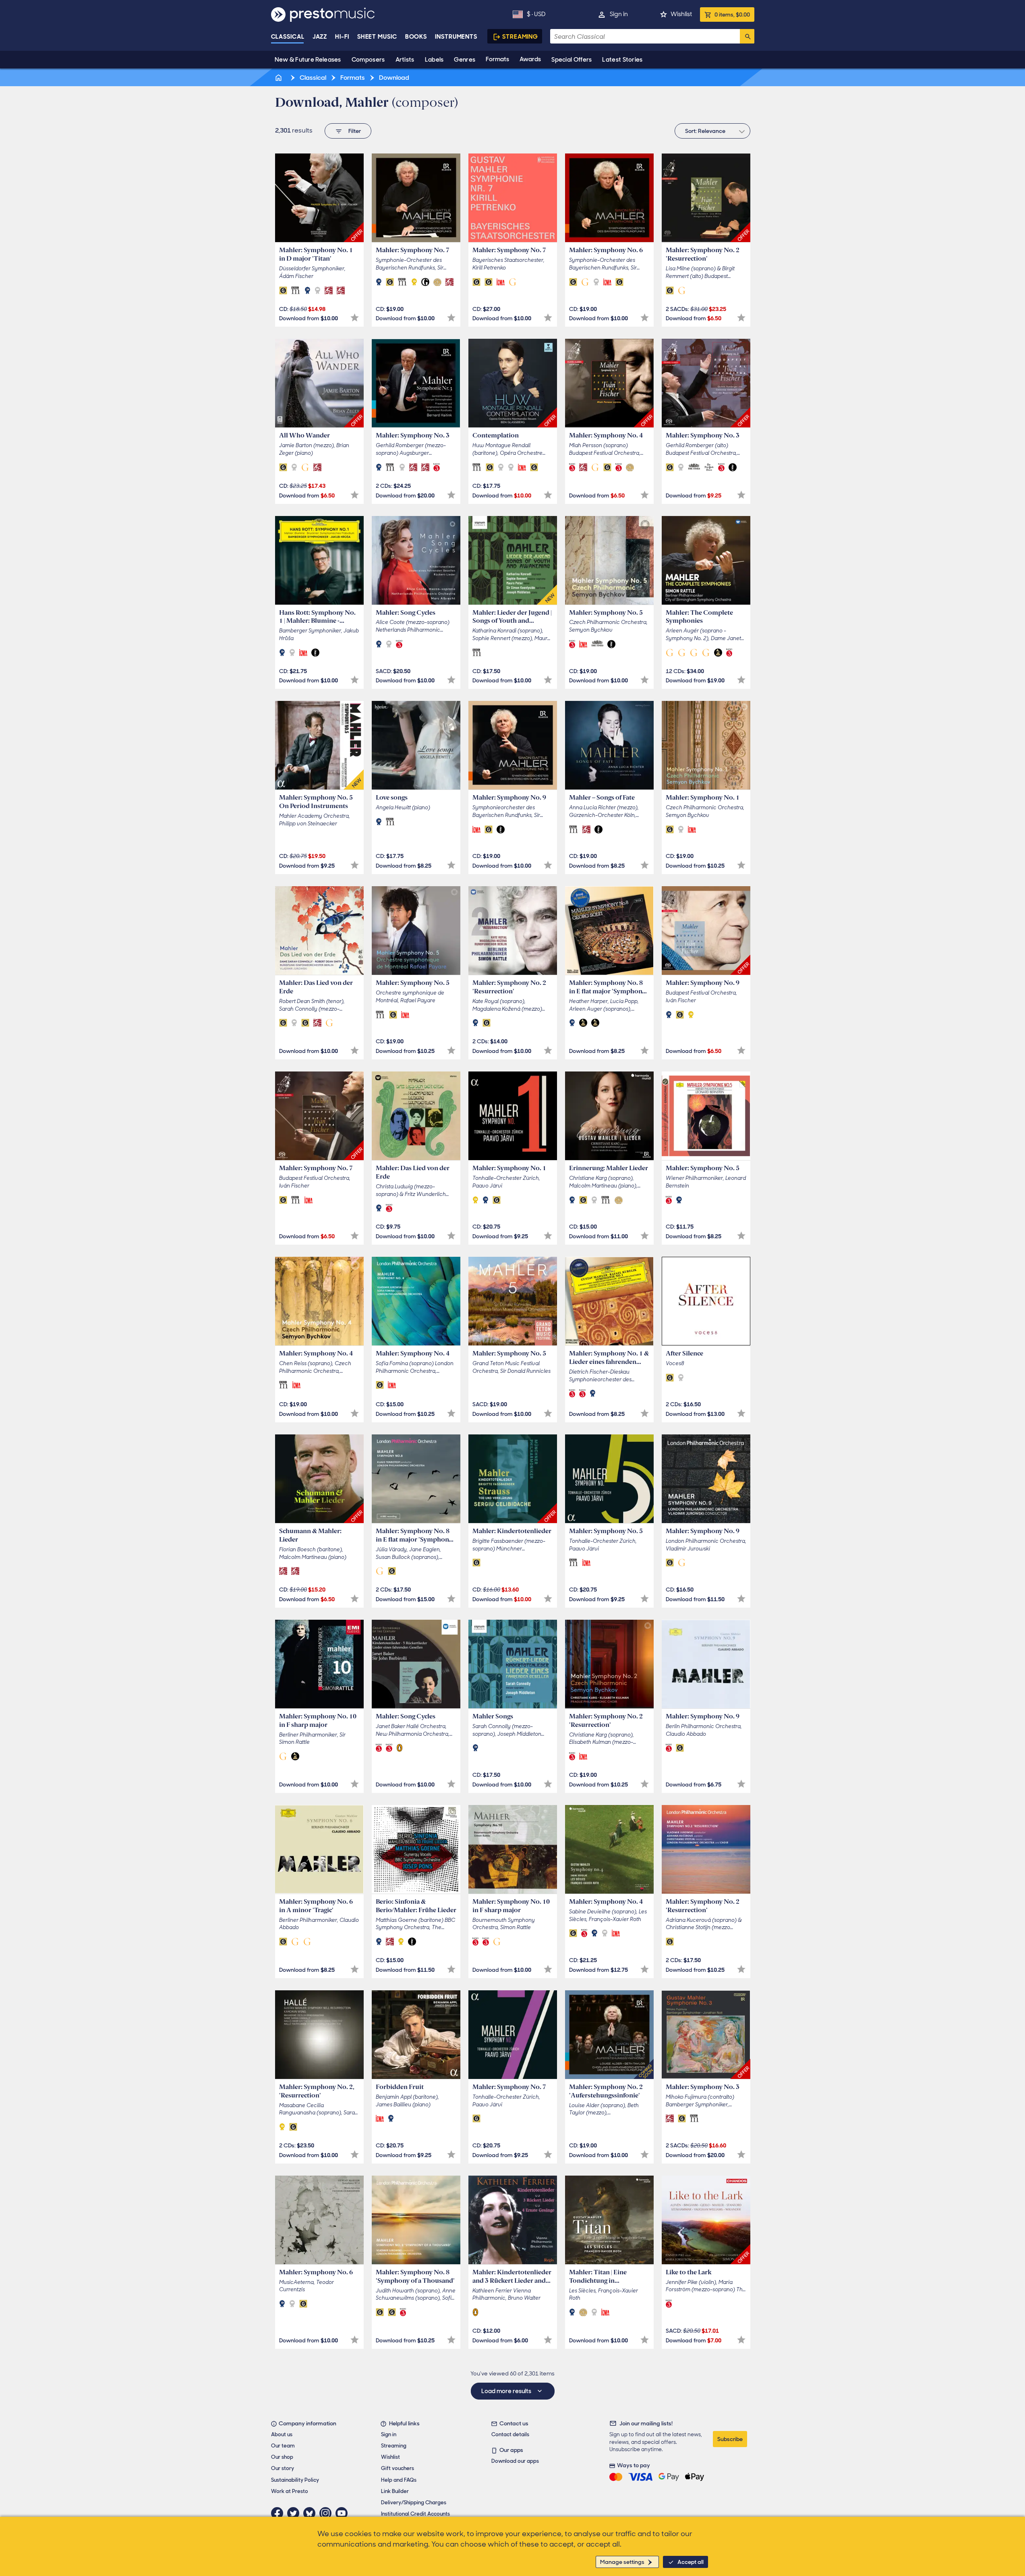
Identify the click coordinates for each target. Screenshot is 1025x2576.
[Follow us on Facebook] (279, 2513)
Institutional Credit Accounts (415, 2514)
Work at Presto (290, 2491)
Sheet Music (377, 37)
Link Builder (395, 2491)
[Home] (280, 78)
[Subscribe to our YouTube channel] (344, 2513)
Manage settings (622, 2562)
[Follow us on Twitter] (295, 2513)
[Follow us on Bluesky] (311, 2513)
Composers (368, 60)
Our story (283, 2468)
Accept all (691, 2562)
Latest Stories (622, 60)
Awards (530, 59)
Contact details (510, 2434)
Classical (288, 37)
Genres (465, 60)
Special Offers (572, 60)
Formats (497, 59)
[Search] (747, 36)
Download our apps (515, 2461)
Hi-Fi (342, 37)
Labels (434, 60)
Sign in (619, 14)
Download (393, 78)
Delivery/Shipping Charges (414, 2502)
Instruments (456, 37)
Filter (355, 131)
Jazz (320, 37)
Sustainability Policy (295, 2480)
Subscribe (730, 2439)
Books (416, 37)
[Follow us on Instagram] (327, 2513)
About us (282, 2434)
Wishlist (681, 14)
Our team (283, 2446)
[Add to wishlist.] (355, 318)
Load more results (507, 2391)
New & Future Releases (308, 60)
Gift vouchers (398, 2468)
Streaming (520, 37)
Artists (405, 60)
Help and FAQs (399, 2480)
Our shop (282, 2457)
